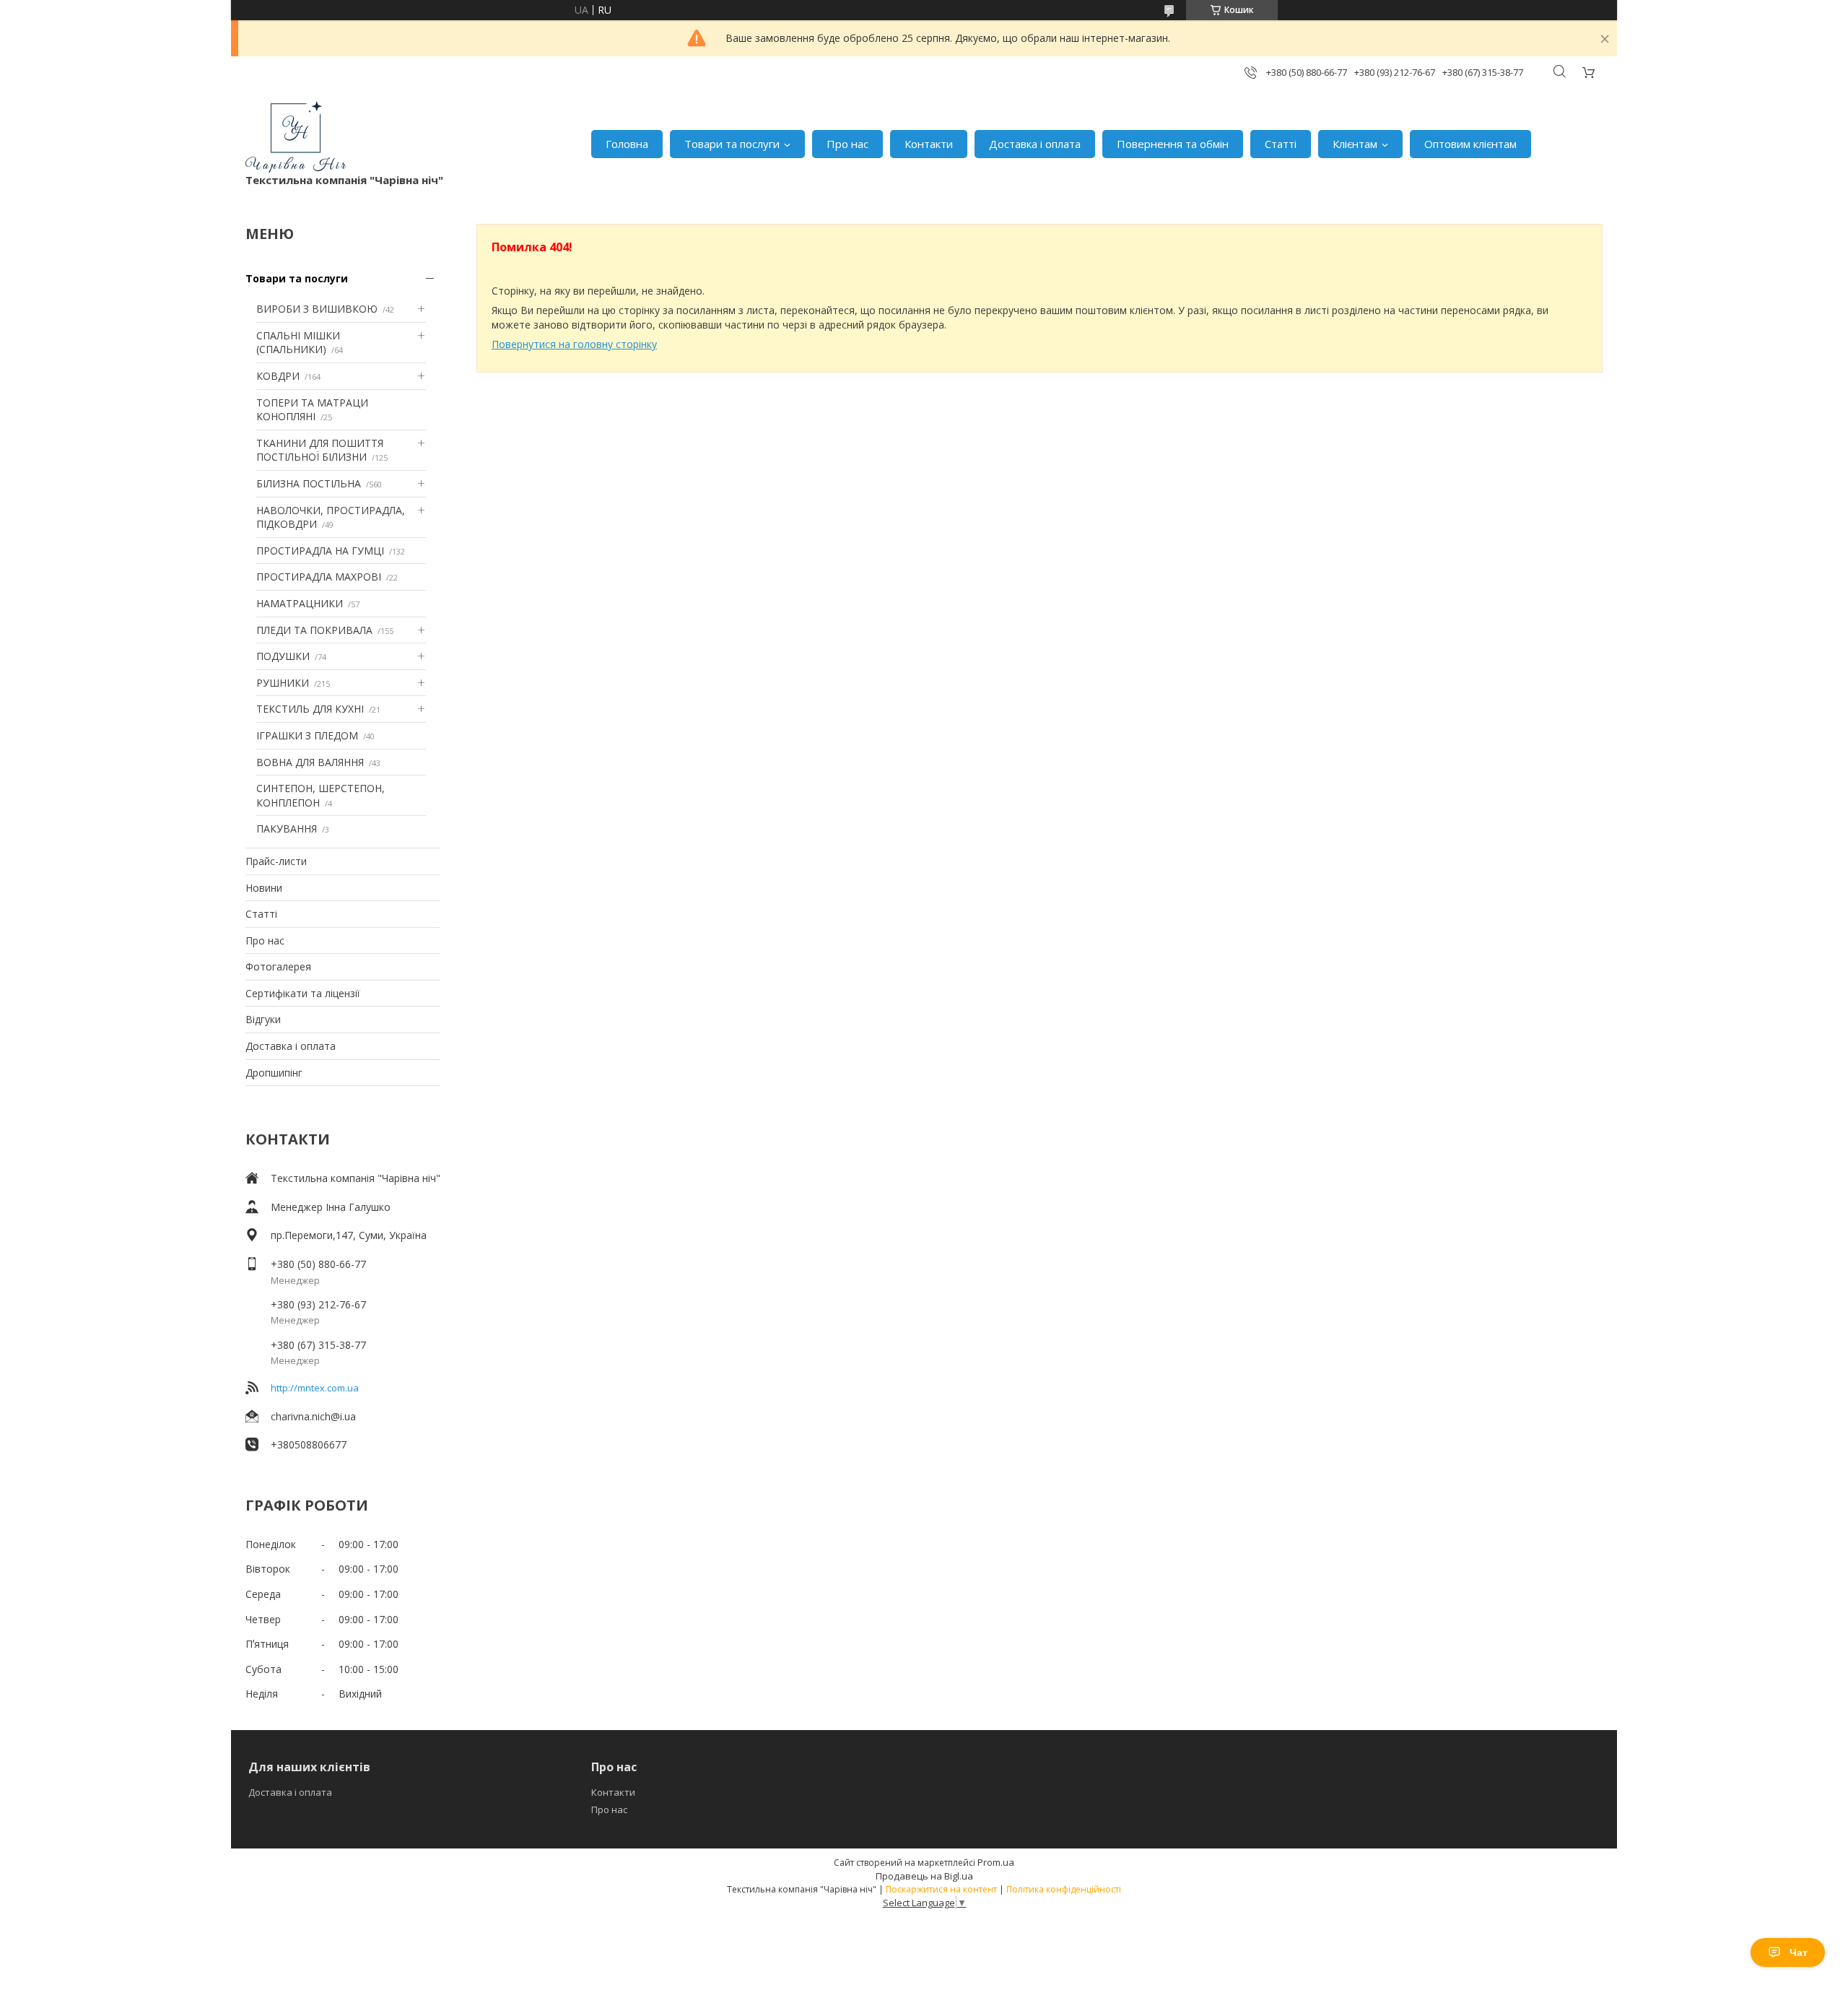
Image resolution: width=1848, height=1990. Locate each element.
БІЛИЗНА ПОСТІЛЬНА (309, 483)
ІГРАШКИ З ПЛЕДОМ (307, 735)
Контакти (929, 144)
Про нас (847, 144)
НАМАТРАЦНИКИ (300, 603)
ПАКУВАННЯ (287, 829)
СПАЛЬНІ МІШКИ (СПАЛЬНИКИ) (298, 343)
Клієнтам (1355, 144)
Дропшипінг (274, 1073)
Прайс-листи (276, 861)
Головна (627, 144)
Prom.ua (996, 1862)
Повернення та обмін (1173, 144)
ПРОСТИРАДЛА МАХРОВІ (319, 577)
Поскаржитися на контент (941, 1889)
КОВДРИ (278, 376)
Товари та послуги (732, 144)
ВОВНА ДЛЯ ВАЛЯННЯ (310, 762)
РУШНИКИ (283, 683)
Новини (264, 888)
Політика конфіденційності (1064, 1889)
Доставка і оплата (1035, 144)
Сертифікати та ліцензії (303, 993)
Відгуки (263, 1019)
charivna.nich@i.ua (313, 1416)
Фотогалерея (278, 966)
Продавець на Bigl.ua (924, 1876)
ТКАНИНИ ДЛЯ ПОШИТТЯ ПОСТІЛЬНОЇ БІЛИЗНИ (320, 450)
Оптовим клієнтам (1470, 144)
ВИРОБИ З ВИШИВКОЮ (317, 309)
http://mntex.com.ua (315, 1388)
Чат (1799, 1952)
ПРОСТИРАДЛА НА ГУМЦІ (320, 551)
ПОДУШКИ (283, 656)
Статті (1281, 144)
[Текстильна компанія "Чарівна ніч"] (296, 137)
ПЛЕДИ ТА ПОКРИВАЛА (314, 630)
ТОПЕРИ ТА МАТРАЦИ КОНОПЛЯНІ (312, 410)
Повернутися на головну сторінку (574, 344)
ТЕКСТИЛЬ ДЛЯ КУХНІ (310, 709)
